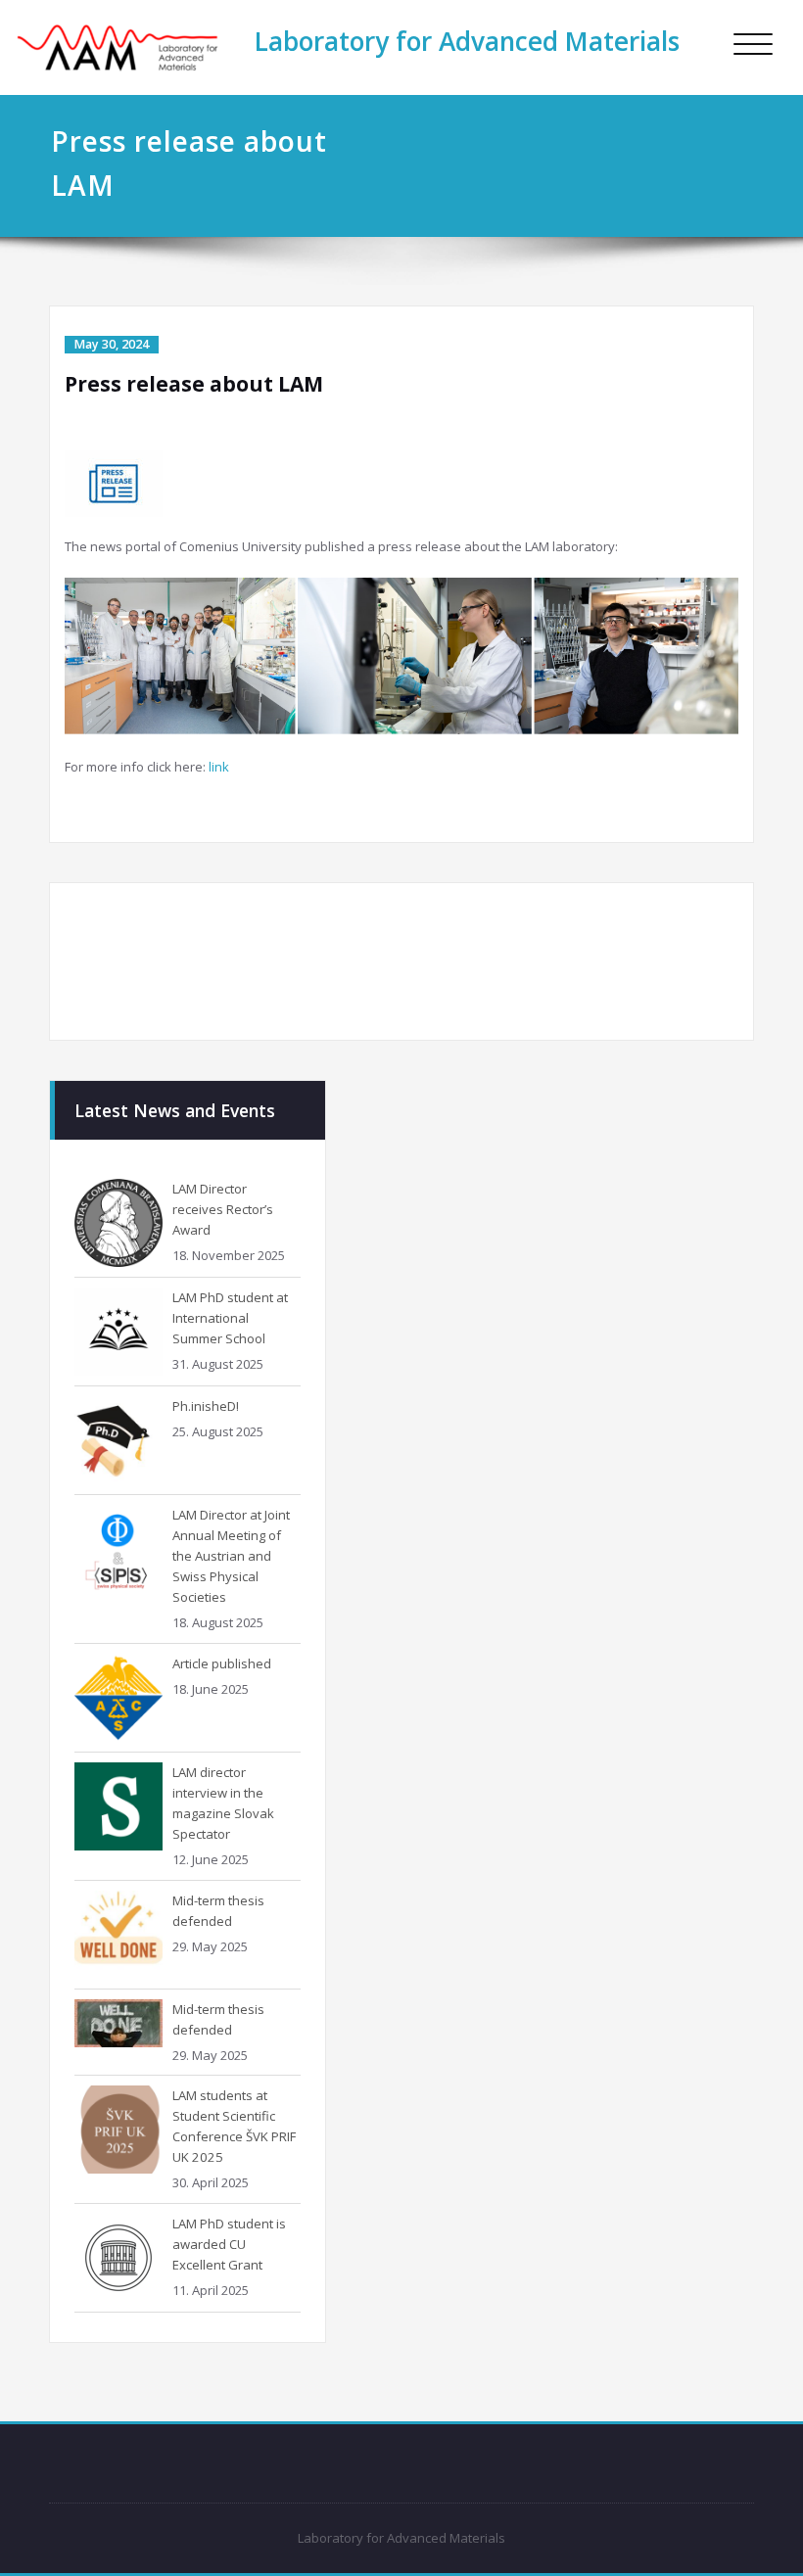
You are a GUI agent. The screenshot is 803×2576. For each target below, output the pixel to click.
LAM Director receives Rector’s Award (223, 1209)
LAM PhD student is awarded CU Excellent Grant (229, 2244)
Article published (222, 1663)
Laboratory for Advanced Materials (467, 41)
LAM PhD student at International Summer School (230, 1318)
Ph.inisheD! (206, 1406)
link (219, 767)
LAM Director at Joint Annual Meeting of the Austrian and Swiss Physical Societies (231, 1556)
